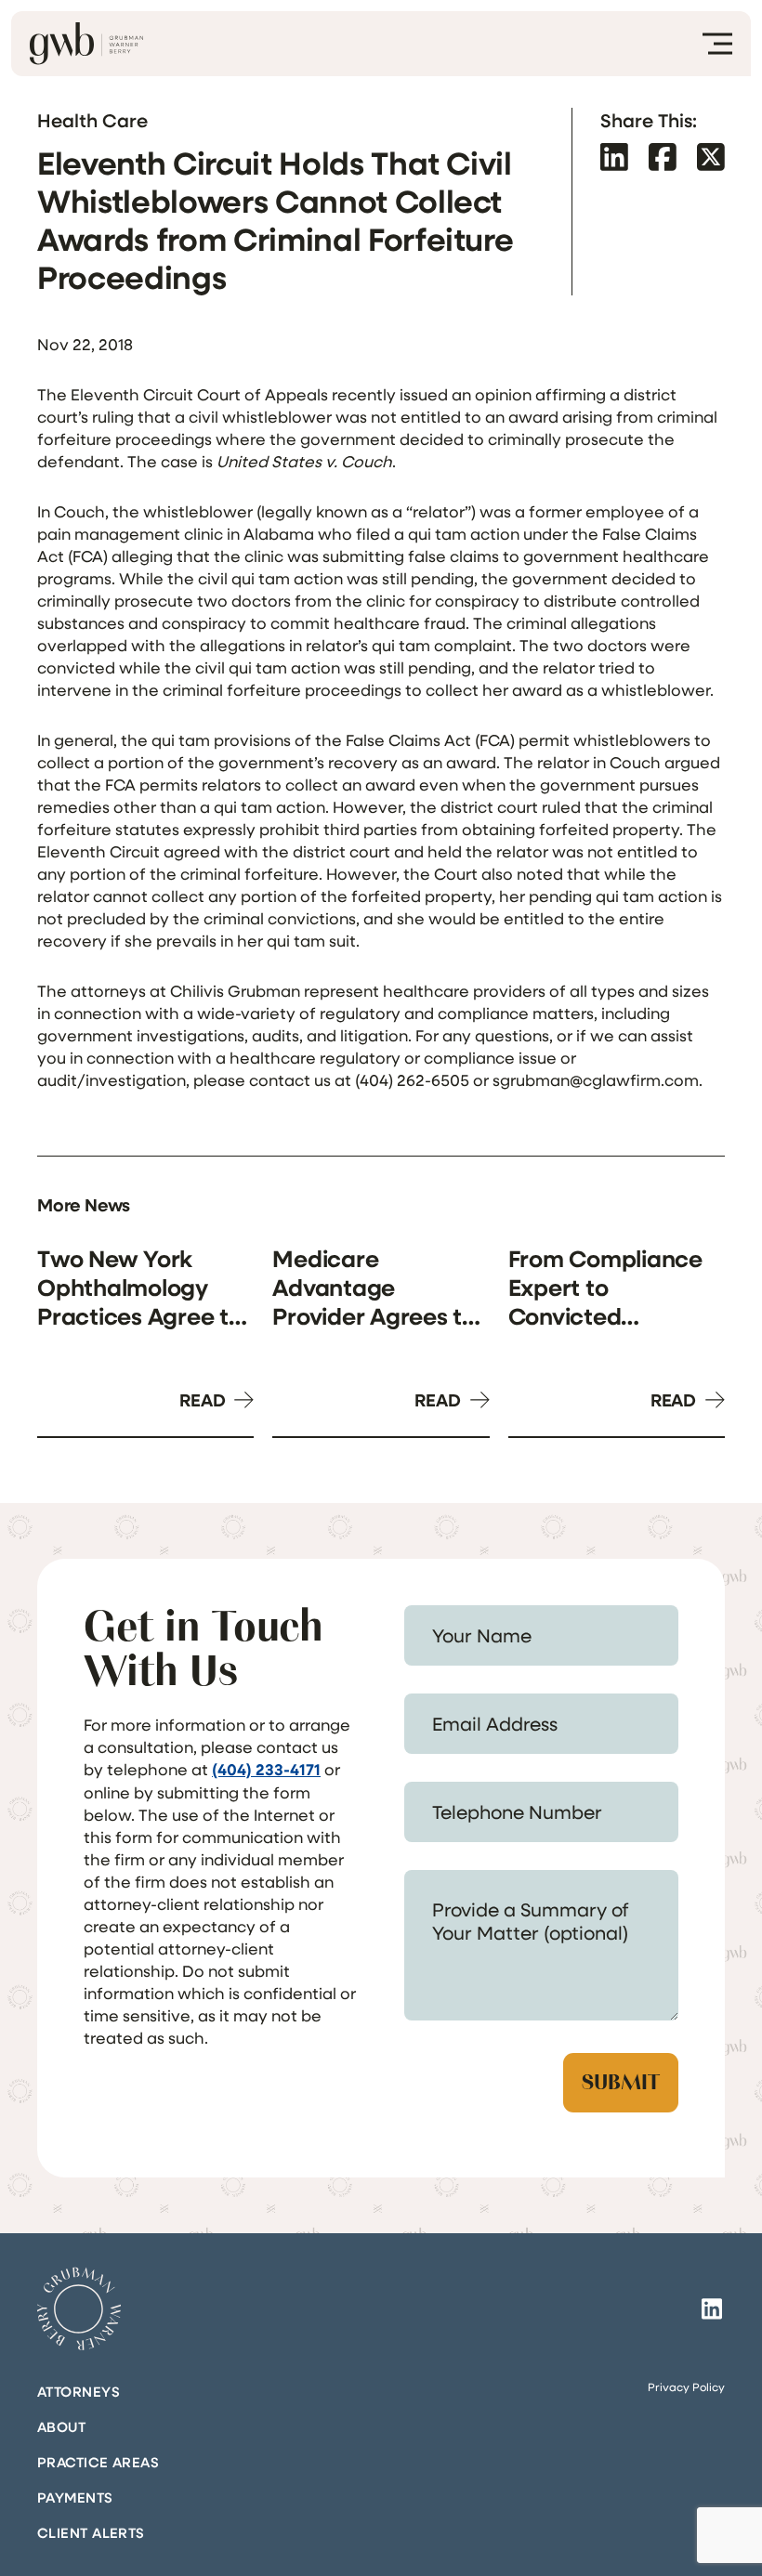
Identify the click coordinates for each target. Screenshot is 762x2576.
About (61, 2426)
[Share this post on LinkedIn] (614, 157)
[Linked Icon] (712, 2309)
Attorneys (79, 2391)
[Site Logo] (79, 2308)
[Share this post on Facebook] (663, 157)
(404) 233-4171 (266, 1769)
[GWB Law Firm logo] (86, 44)
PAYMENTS (75, 2497)
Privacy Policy (686, 2386)
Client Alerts (91, 2532)
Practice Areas (98, 2462)
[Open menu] (717, 44)
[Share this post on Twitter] (711, 157)
